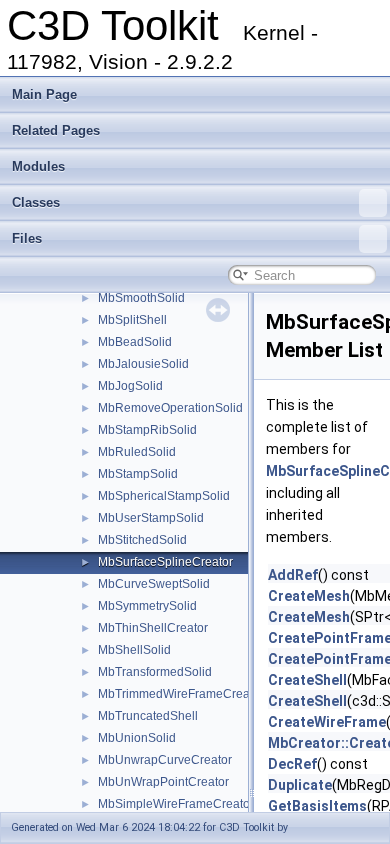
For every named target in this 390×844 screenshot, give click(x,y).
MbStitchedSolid (142, 540)
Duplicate (300, 785)
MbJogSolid (130, 386)
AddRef (293, 575)
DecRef (292, 764)
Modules (38, 166)
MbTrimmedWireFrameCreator (181, 694)
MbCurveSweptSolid (154, 584)
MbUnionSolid (137, 738)
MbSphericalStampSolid (164, 496)
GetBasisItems (317, 806)
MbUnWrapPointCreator (163, 782)
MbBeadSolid (135, 342)
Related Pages (56, 130)
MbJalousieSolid (143, 364)
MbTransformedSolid (155, 672)
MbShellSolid (134, 650)
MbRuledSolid (137, 452)
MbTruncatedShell (148, 716)
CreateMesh (309, 596)
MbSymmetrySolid (147, 606)
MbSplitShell (132, 320)
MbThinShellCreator (153, 628)
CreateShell (307, 680)
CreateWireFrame (327, 722)
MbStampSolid (138, 474)
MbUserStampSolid (151, 518)
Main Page (44, 94)
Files (27, 238)
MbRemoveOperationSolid (170, 408)
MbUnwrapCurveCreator (165, 760)
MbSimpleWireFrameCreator (176, 804)
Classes (36, 202)
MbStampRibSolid (147, 430)
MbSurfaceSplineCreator (165, 562)
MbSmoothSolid (141, 298)
